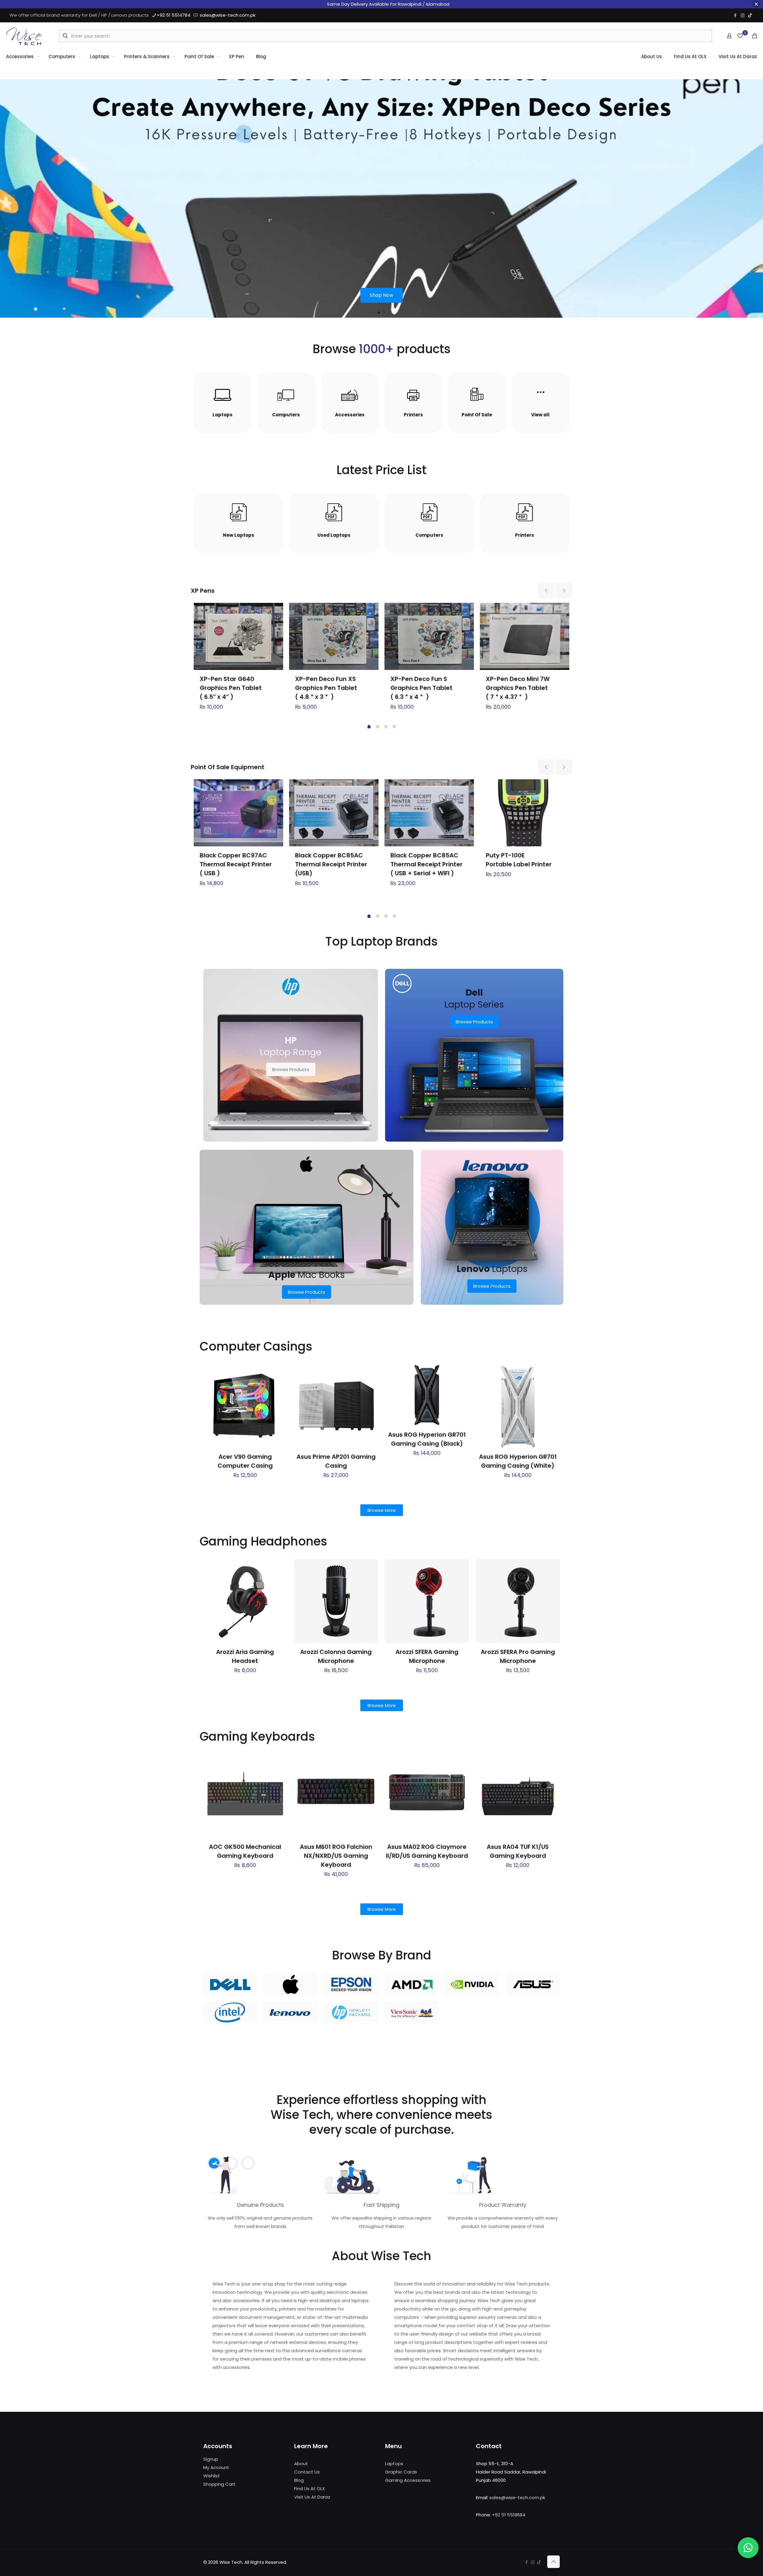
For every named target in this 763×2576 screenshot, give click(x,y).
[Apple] (290, 1984)
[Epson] (351, 1984)
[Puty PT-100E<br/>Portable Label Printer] (525, 813)
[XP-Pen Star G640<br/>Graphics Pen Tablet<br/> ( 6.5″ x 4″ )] (238, 636)
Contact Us (307, 2472)
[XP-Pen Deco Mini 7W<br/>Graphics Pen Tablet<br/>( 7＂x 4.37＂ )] (525, 636)
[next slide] (564, 591)
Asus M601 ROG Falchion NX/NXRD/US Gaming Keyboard (336, 1856)
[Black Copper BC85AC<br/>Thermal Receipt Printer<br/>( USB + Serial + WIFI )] (429, 813)
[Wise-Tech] (24, 36)
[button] (379, 313)
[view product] (275, 611)
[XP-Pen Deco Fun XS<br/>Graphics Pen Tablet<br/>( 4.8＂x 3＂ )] (334, 636)
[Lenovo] (290, 2013)
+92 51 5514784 (174, 15)
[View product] (279, 1385)
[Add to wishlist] (279, 1398)
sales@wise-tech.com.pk (228, 15)
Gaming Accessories (408, 2480)
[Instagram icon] (743, 15)
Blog (299, 2480)
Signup (211, 2459)
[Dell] (230, 1984)
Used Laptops (334, 535)
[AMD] (412, 1984)
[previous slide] (546, 591)
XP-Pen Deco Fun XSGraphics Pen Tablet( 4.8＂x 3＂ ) (326, 688)
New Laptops (239, 535)
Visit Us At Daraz (312, 2497)
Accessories (350, 415)
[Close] (756, 4)
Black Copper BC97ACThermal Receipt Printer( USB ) (236, 864)
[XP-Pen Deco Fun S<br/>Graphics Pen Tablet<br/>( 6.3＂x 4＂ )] (429, 636)
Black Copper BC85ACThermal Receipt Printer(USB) (331, 864)
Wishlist (212, 2476)
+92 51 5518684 (509, 2515)
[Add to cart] (279, 1373)
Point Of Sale (477, 415)
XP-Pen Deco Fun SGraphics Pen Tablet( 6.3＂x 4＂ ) (421, 688)
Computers (286, 415)
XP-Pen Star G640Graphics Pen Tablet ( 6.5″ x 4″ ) (231, 688)
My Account (216, 2467)
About (301, 2464)
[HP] (351, 2013)
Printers (413, 415)
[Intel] (230, 2013)
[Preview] (279, 1411)
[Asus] (533, 1984)
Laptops (222, 415)
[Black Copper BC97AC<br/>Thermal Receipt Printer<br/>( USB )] (238, 813)
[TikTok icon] (750, 15)
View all (540, 415)
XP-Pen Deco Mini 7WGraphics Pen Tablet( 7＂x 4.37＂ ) (518, 688)
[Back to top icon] (553, 2562)
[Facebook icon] (735, 15)
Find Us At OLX (310, 2489)
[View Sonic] (412, 2013)
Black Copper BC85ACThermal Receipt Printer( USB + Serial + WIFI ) (427, 864)
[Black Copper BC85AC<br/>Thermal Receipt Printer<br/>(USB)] (334, 813)
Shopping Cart (219, 2484)
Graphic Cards (401, 2472)
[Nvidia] (472, 1984)
